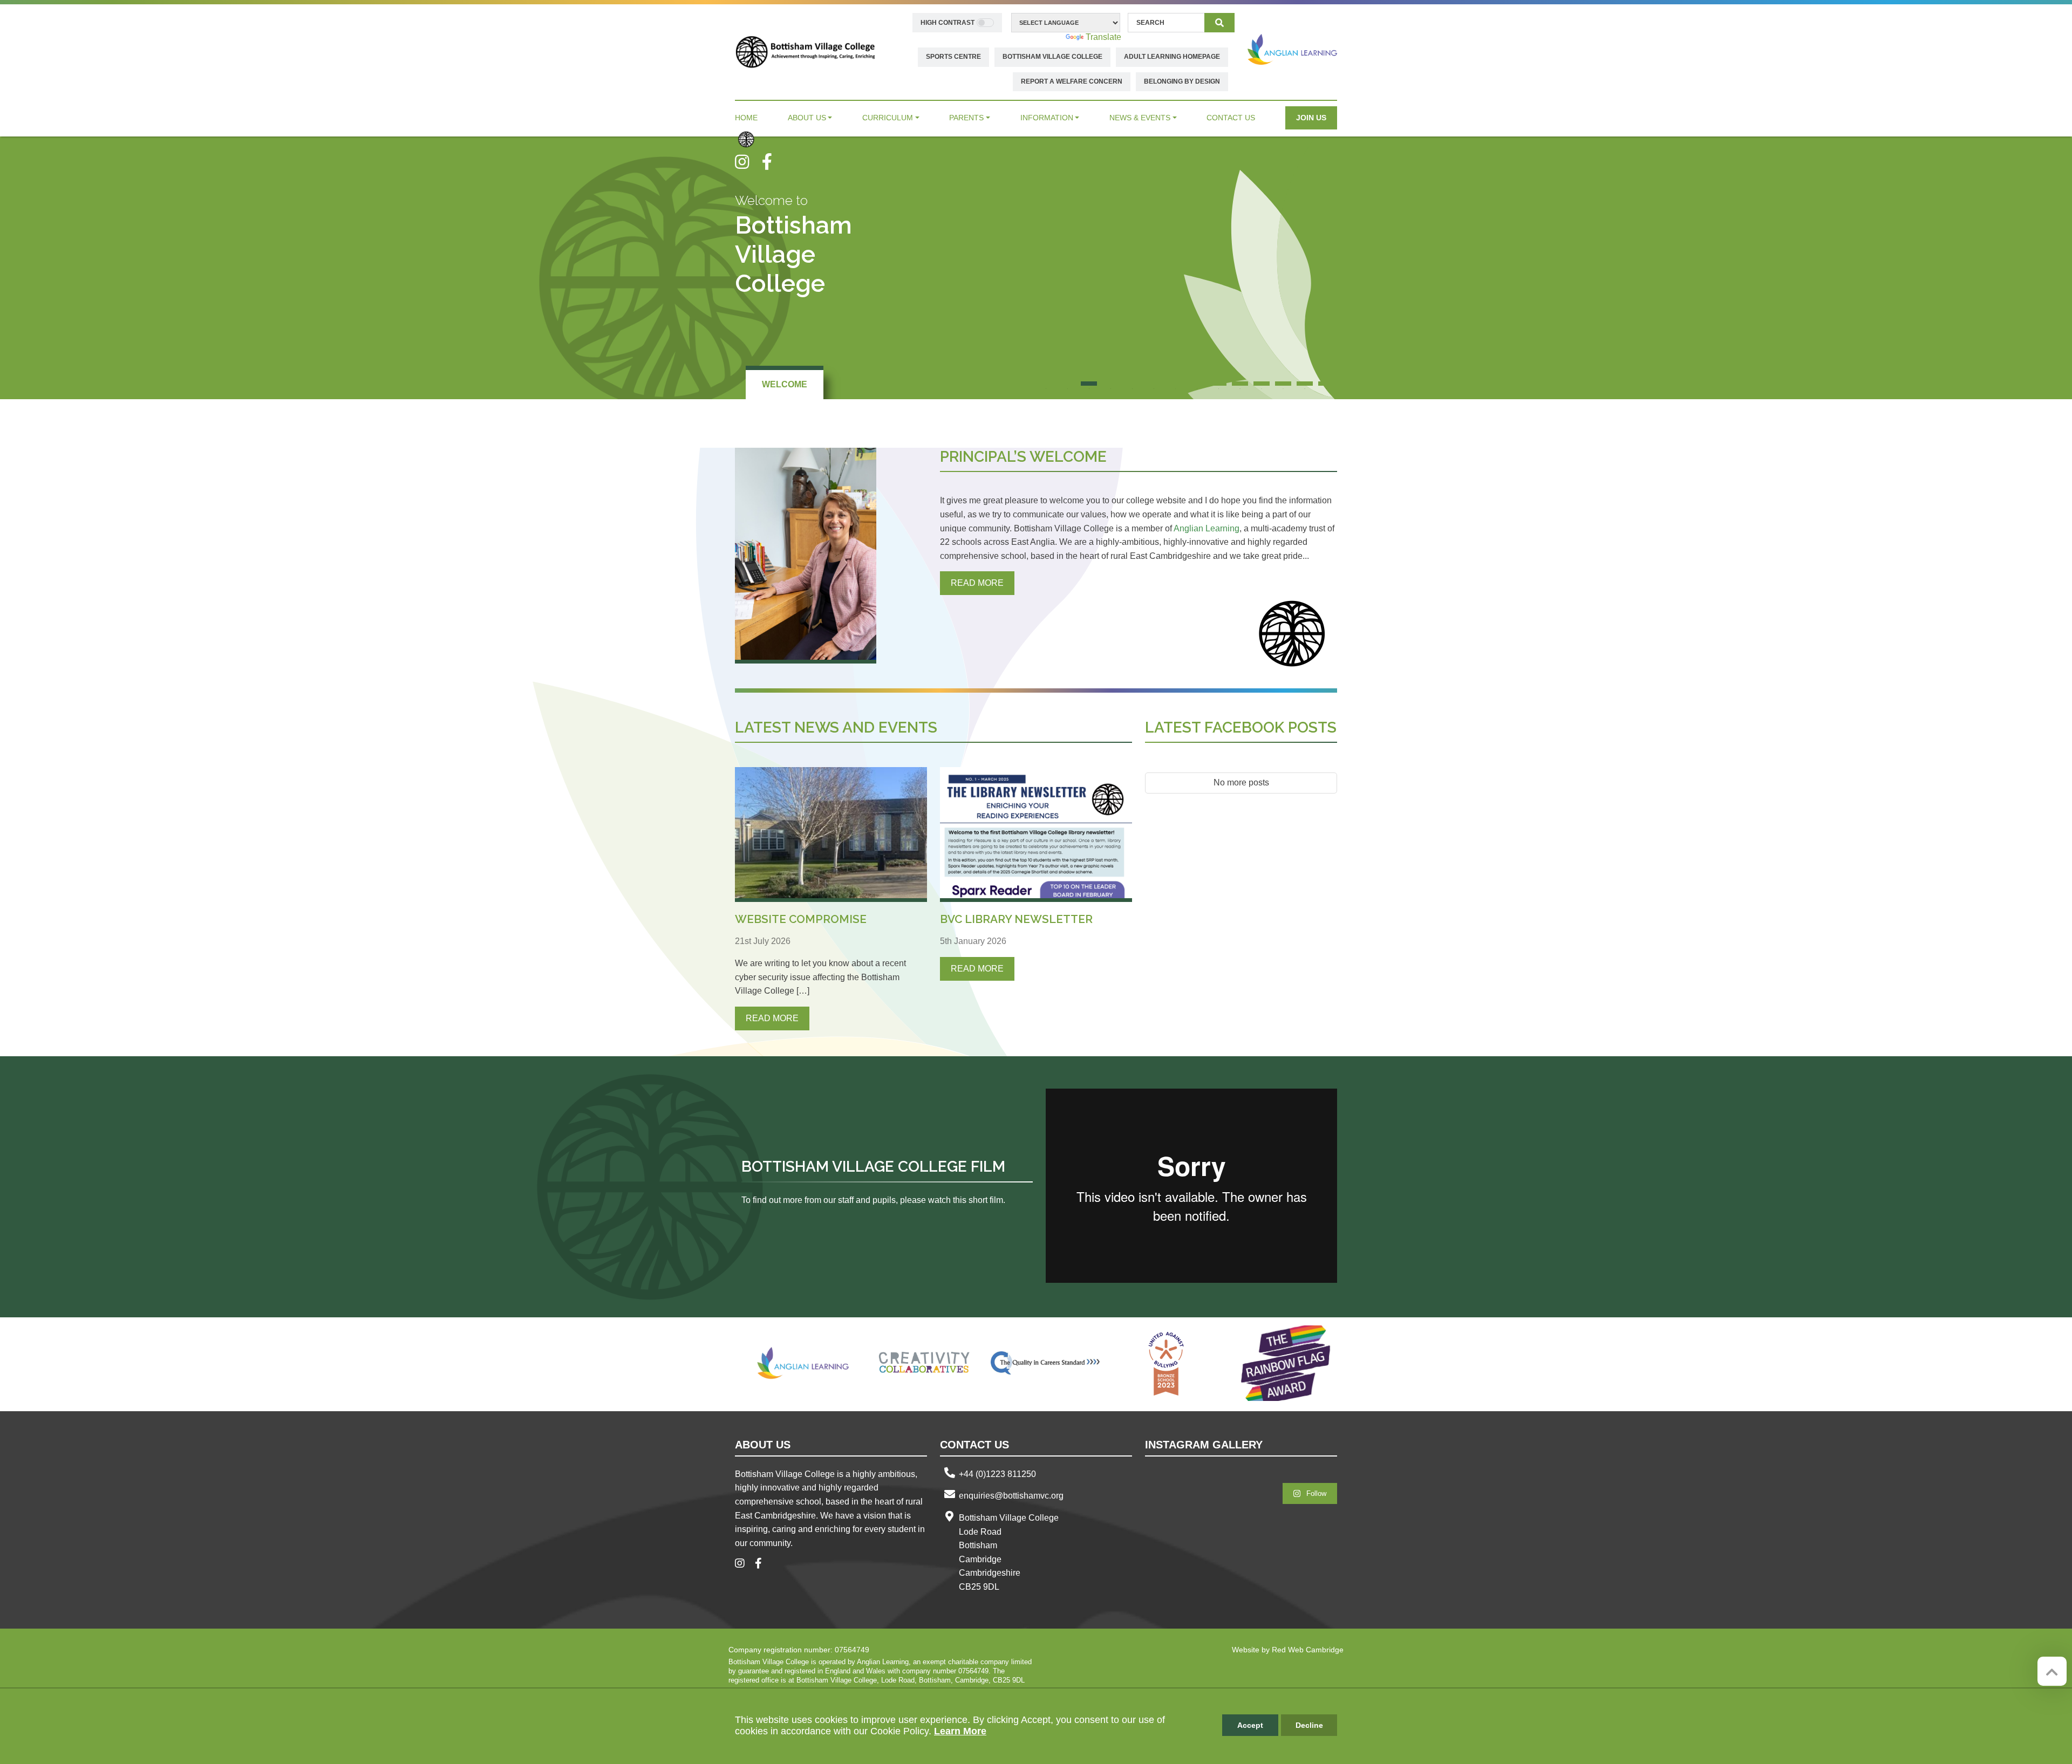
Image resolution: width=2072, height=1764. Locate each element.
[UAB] (1166, 1363)
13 (1305, 384)
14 (1326, 384)
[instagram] (748, 162)
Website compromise (801, 919)
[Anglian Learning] (1292, 49)
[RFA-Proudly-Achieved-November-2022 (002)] (1287, 1363)
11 (1262, 384)
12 (1283, 384)
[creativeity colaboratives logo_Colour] (924, 1363)
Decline (1309, 1725)
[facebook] (771, 162)
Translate (1103, 37)
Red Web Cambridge (1308, 1650)
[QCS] (1045, 1363)
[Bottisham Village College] (805, 52)
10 (1240, 384)
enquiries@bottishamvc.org (1011, 1496)
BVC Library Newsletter (1016, 919)
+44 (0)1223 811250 (997, 1474)
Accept (1250, 1725)
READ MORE (977, 583)
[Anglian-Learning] (803, 1363)
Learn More (960, 1731)
